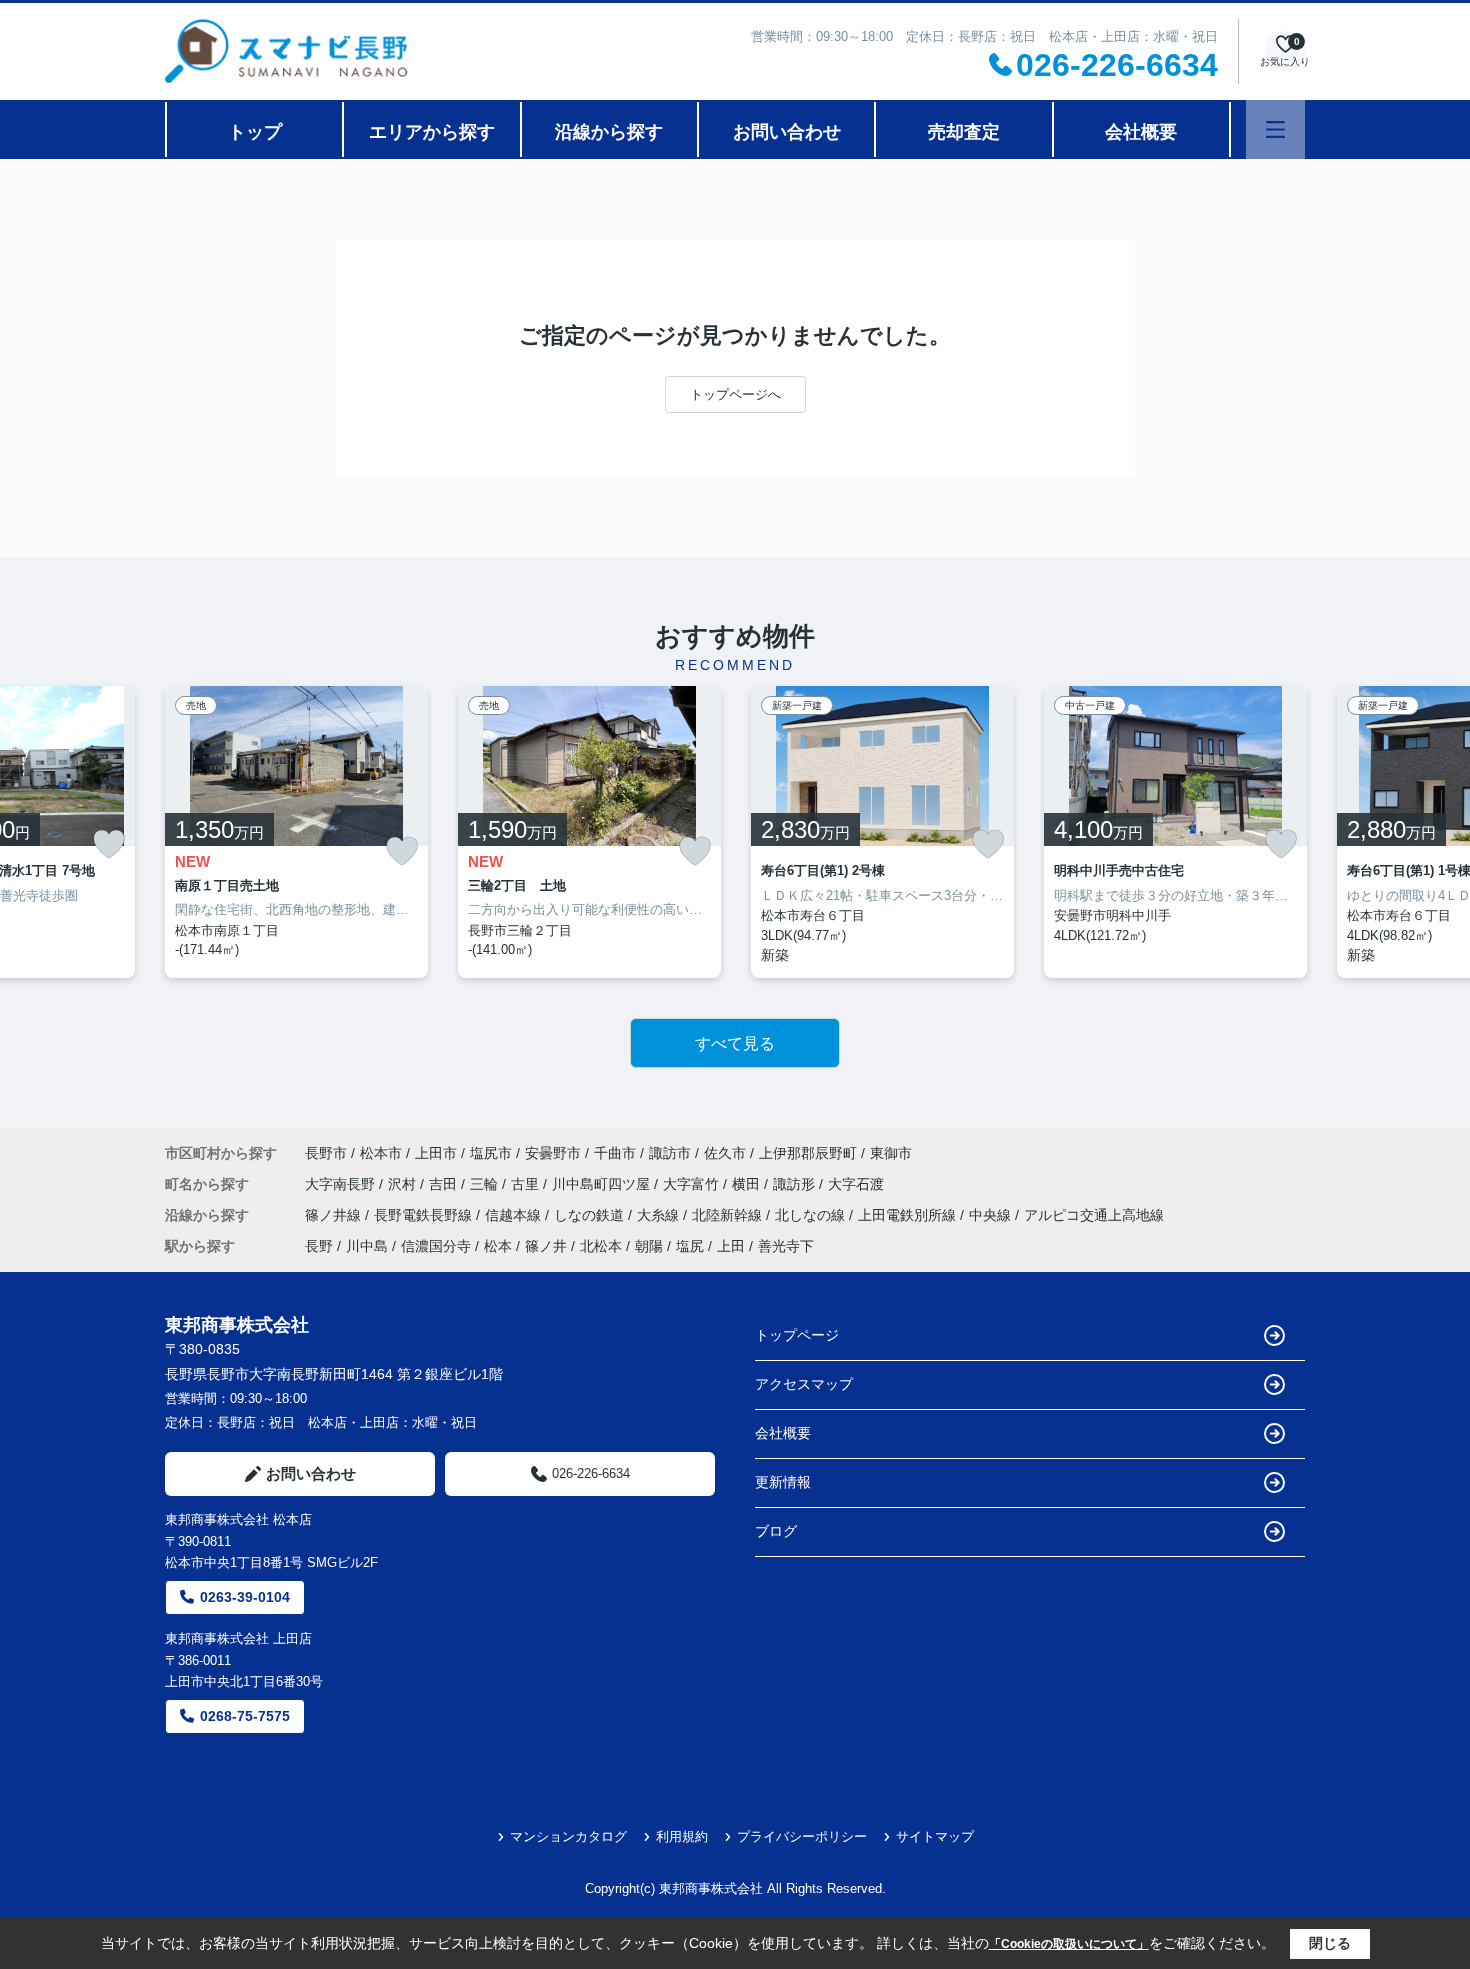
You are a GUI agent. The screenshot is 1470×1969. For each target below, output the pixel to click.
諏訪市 (670, 1153)
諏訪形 (796, 1184)
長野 (319, 1246)
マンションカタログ (568, 1836)
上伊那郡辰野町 (808, 1153)
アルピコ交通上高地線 (1094, 1215)
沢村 (404, 1184)
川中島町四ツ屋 (603, 1184)
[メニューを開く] (1275, 129)
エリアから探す (432, 132)
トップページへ (735, 394)
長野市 (326, 1153)
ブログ (776, 1531)
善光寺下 (786, 1246)
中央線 (992, 1215)
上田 (731, 1246)
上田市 (436, 1153)
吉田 (445, 1184)
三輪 (486, 1184)
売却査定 (964, 132)
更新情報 (783, 1482)
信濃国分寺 (436, 1246)
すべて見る (735, 1043)
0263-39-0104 (245, 1597)
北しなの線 (812, 1215)
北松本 (601, 1246)
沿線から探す (609, 132)
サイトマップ (935, 1836)
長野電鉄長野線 (425, 1215)
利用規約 (682, 1836)
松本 (498, 1246)
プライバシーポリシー (802, 1836)
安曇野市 (553, 1153)
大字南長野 (342, 1184)
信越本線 (515, 1215)
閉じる (1330, 1943)
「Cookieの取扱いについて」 (1069, 1944)
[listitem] (296, 832)
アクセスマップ (804, 1384)
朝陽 (649, 1246)
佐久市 (725, 1153)
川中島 (367, 1246)
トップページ (797, 1335)
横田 (748, 1184)
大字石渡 (856, 1184)
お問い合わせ (787, 132)
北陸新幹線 (729, 1215)
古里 (527, 1184)
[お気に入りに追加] (109, 844)
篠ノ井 (546, 1246)
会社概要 (1141, 132)
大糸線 (660, 1215)
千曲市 (615, 1153)
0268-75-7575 (245, 1716)
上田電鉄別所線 (909, 1215)
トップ (255, 132)
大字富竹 (693, 1184)
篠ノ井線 (335, 1215)
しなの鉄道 (591, 1215)
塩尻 (690, 1246)
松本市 (381, 1153)
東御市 (891, 1153)
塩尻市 (491, 1153)
